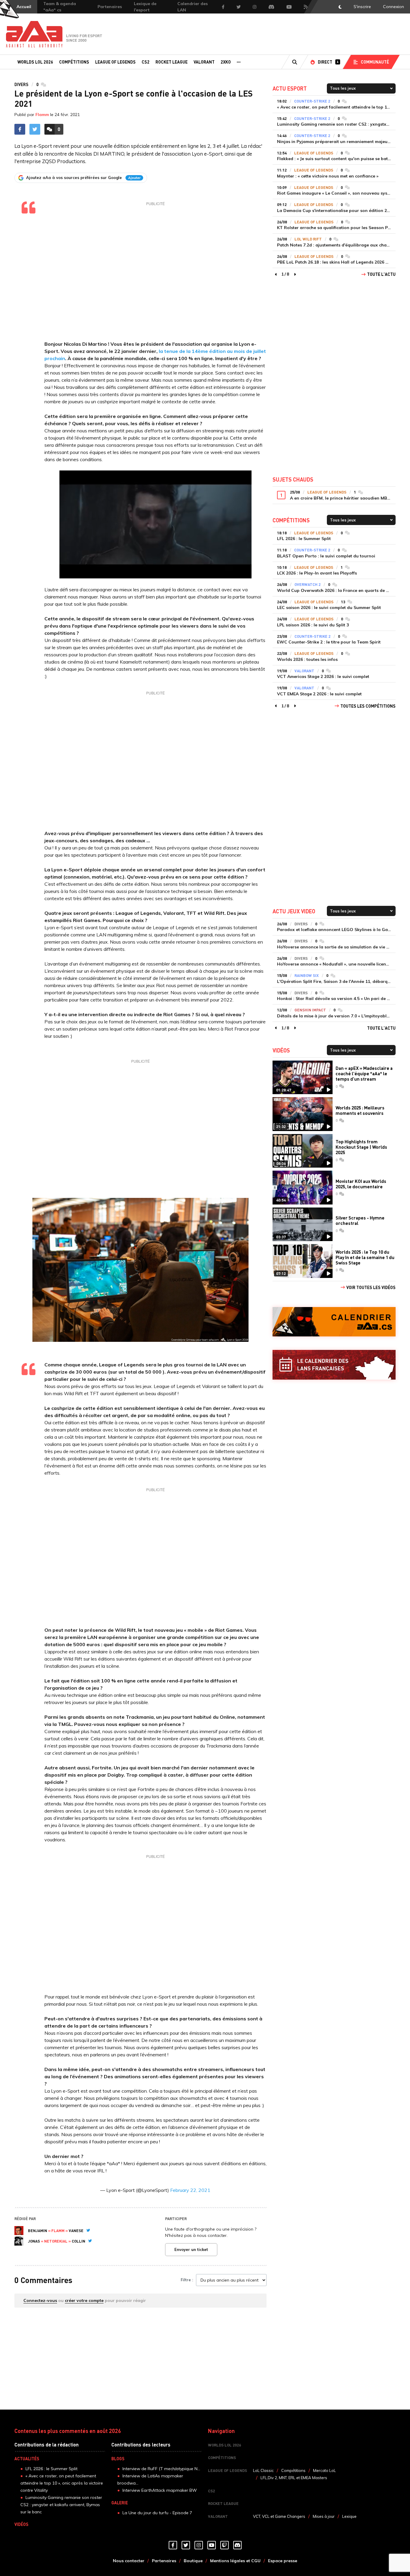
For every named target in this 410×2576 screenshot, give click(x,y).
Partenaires (110, 7)
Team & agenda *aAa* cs (60, 7)
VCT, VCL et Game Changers (279, 2516)
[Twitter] (88, 2230)
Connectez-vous (40, 2300)
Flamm (42, 115)
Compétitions (74, 62)
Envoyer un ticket (191, 2249)
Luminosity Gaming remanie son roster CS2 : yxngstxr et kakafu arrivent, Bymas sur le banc (61, 2505)
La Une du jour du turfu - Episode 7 (157, 2513)
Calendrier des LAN (193, 7)
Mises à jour (324, 2516)
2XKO (226, 62)
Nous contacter (129, 2561)
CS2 (146, 62)
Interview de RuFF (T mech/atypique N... (161, 2469)
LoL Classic (263, 2470)
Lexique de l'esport (145, 7)
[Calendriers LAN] (334, 1365)
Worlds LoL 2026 (35, 62)
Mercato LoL (324, 2470)
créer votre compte (84, 2300)
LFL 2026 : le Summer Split (51, 2469)
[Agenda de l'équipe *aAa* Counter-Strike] (334, 1322)
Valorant (204, 62)
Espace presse (283, 2561)
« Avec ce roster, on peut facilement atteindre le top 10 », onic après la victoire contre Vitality (62, 2483)
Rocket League (172, 62)
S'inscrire (362, 7)
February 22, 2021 (190, 2190)
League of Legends (115, 62)
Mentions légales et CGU (235, 2561)
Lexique (349, 2516)
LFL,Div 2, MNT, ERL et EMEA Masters (294, 2478)
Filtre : (187, 2280)
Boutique (193, 2561)
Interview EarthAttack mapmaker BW (160, 2490)
